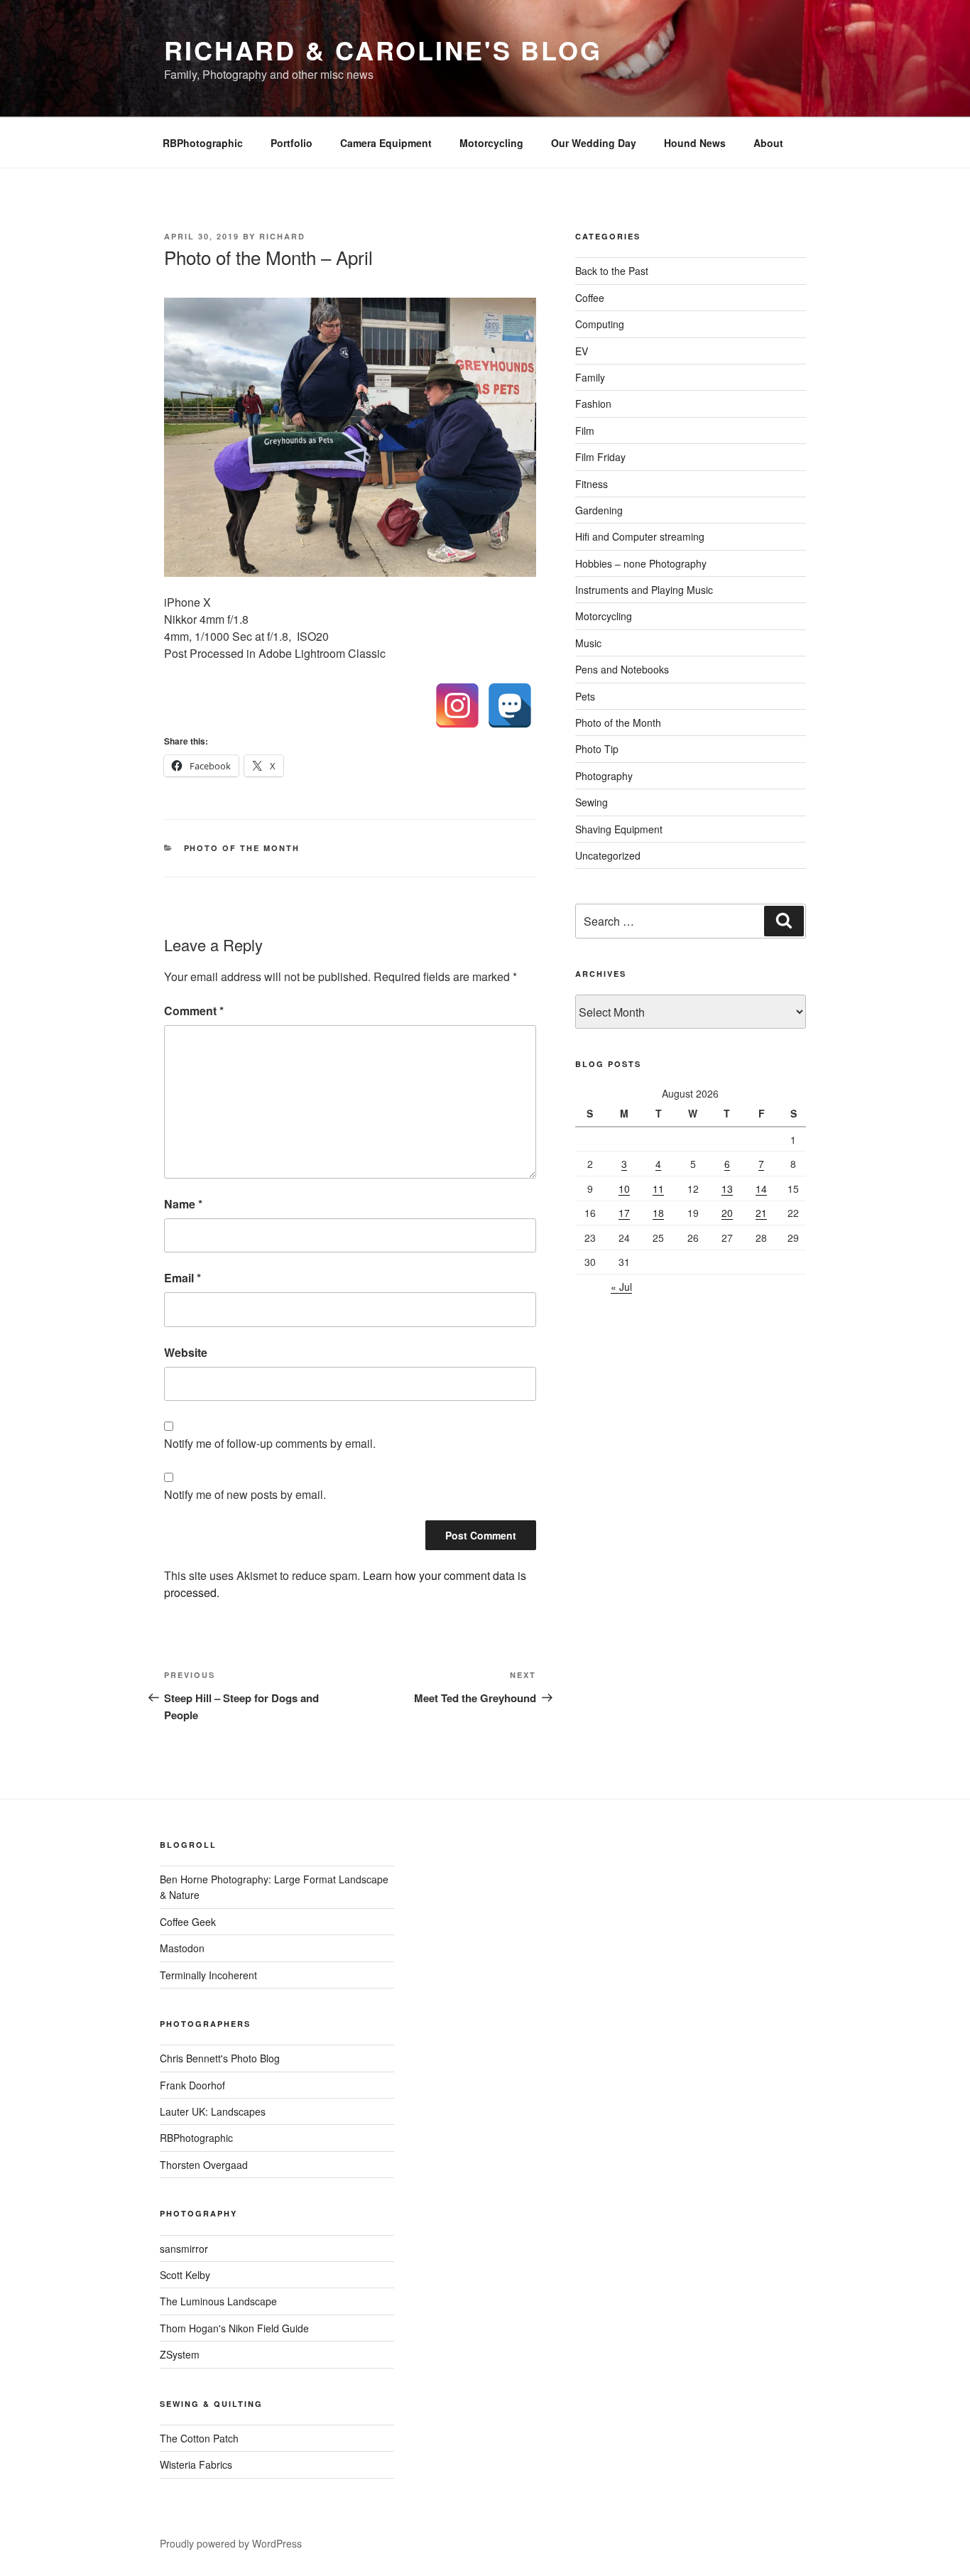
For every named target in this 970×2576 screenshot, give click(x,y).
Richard (282, 236)
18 (658, 1213)
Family (590, 377)
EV (582, 351)
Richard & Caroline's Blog (383, 50)
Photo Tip (597, 749)
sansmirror (184, 2248)
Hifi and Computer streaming (640, 536)
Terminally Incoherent (208, 1975)
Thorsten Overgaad (204, 2165)
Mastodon (182, 1948)
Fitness (592, 484)
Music (588, 643)
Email (182, 1278)
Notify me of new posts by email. (245, 1494)
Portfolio (291, 143)
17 (624, 1213)
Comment (194, 1011)
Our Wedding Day (594, 143)
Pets (585, 696)
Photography (604, 776)
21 (761, 1213)
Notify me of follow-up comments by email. (270, 1443)
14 (761, 1189)
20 (727, 1213)
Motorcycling (491, 143)
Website (186, 1352)
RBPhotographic (203, 143)
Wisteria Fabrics (196, 2464)
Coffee (590, 298)
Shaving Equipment (619, 829)
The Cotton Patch (199, 2438)
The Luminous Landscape (218, 2301)
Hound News (695, 143)
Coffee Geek (188, 1922)
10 (624, 1189)
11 (658, 1189)
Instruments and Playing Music (644, 590)
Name (183, 1204)
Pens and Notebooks (622, 669)
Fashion (593, 404)
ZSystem (180, 2354)
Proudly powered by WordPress (231, 2543)
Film (585, 431)
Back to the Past (612, 271)
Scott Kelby (185, 2275)
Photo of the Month (242, 848)
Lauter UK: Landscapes (213, 2111)
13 (727, 1189)
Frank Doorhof (192, 2085)
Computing (600, 324)
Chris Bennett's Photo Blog (220, 2058)
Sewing (592, 802)
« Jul (621, 1287)
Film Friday (600, 457)
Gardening (599, 510)
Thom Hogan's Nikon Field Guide (234, 2328)
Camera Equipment (386, 143)
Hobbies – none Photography (641, 563)
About (768, 143)
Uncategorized (608, 855)
